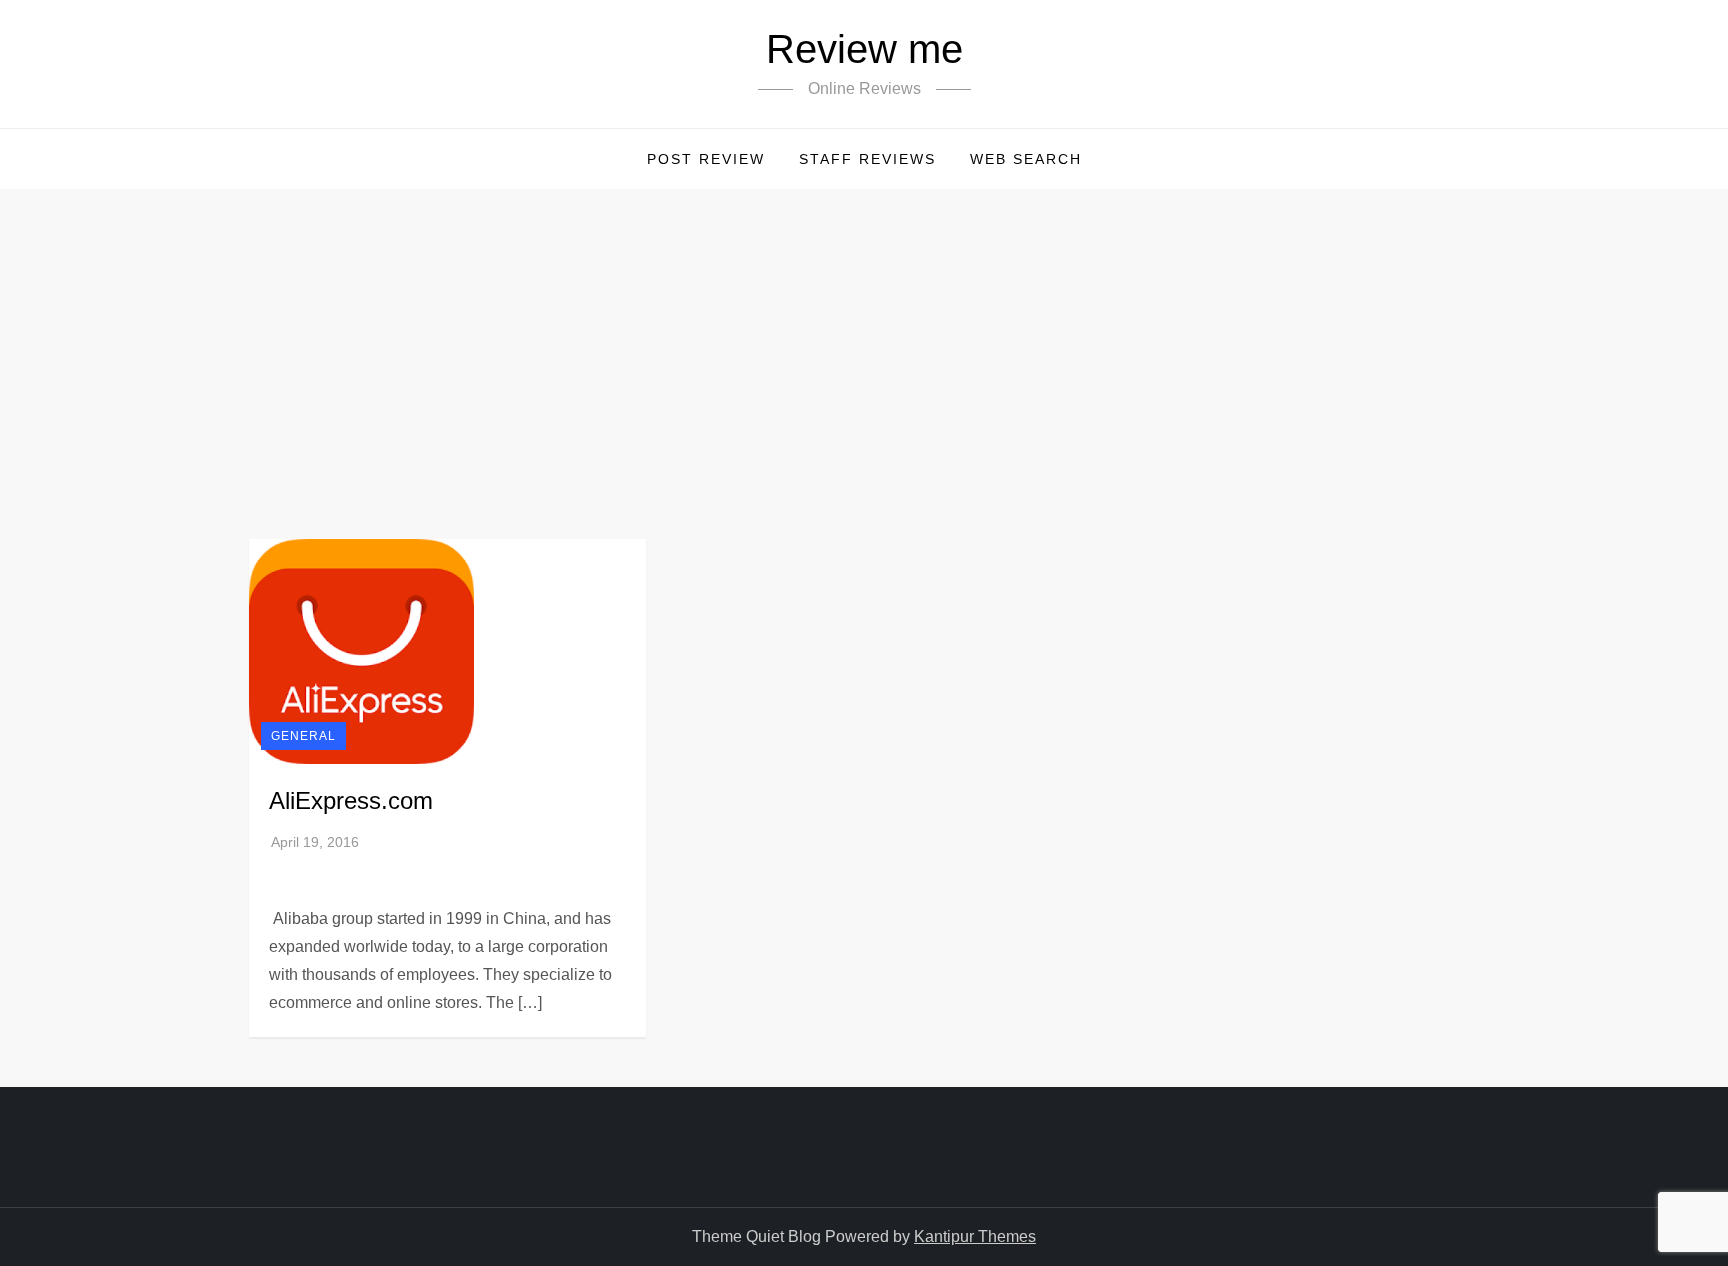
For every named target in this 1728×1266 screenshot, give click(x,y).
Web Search (1026, 159)
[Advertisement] (864, 339)
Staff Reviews (867, 159)
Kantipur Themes (975, 1236)
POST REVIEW (706, 159)
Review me (864, 49)
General (303, 736)
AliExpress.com (351, 800)
